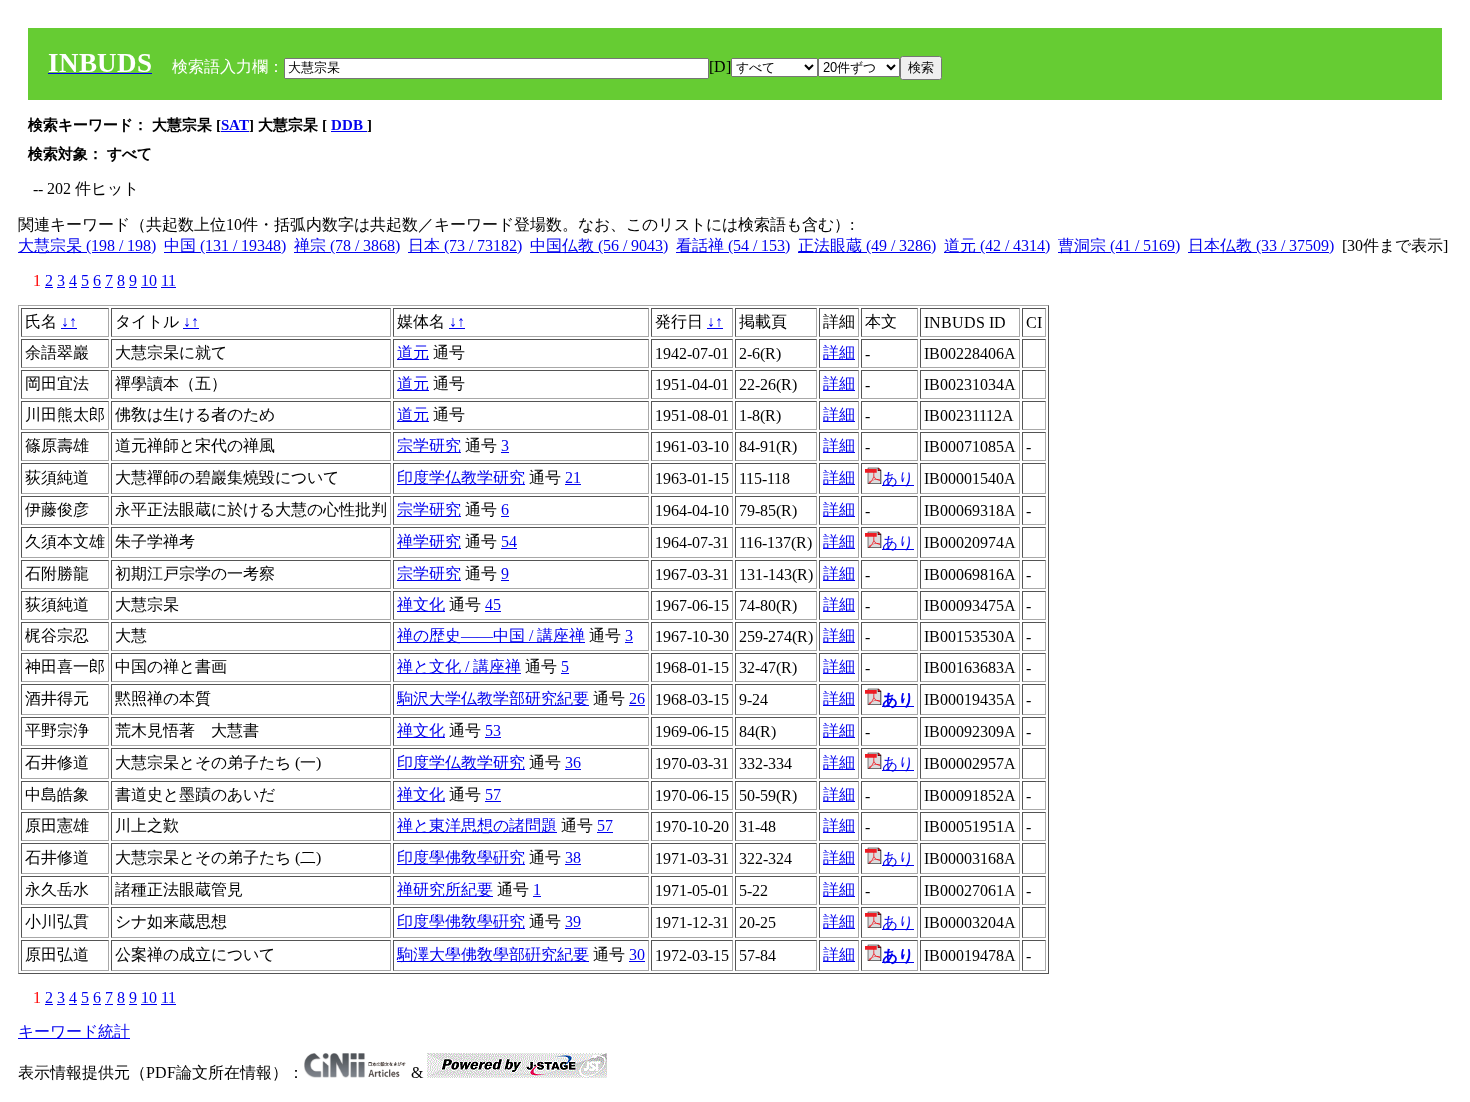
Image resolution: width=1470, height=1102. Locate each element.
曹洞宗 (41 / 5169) (1119, 245)
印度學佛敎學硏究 (461, 857)
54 (509, 541)
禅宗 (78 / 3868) (347, 245)
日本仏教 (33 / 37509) (1261, 245)
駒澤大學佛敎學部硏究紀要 (493, 954)
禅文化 (421, 604)
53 (493, 730)
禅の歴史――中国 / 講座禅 (491, 635)
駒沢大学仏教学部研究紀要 (493, 698)
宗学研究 (429, 445)
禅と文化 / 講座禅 (459, 666)
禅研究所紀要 (445, 889)
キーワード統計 (74, 1031)
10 (149, 280)
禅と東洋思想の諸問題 (477, 825)
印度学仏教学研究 (461, 477)
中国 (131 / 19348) (225, 245)
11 (168, 280)
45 (493, 604)
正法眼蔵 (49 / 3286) (867, 245)
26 (637, 698)
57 (493, 794)
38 (573, 857)
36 (573, 762)
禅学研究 (429, 541)
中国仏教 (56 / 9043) (599, 245)
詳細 (839, 352)
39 (573, 921)
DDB (349, 125)
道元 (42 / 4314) (997, 245)
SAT (235, 125)
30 (637, 954)
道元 (413, 352)
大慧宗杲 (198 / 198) (87, 245)
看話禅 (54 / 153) (733, 245)
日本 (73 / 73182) (465, 245)
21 (573, 477)
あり (898, 478)
